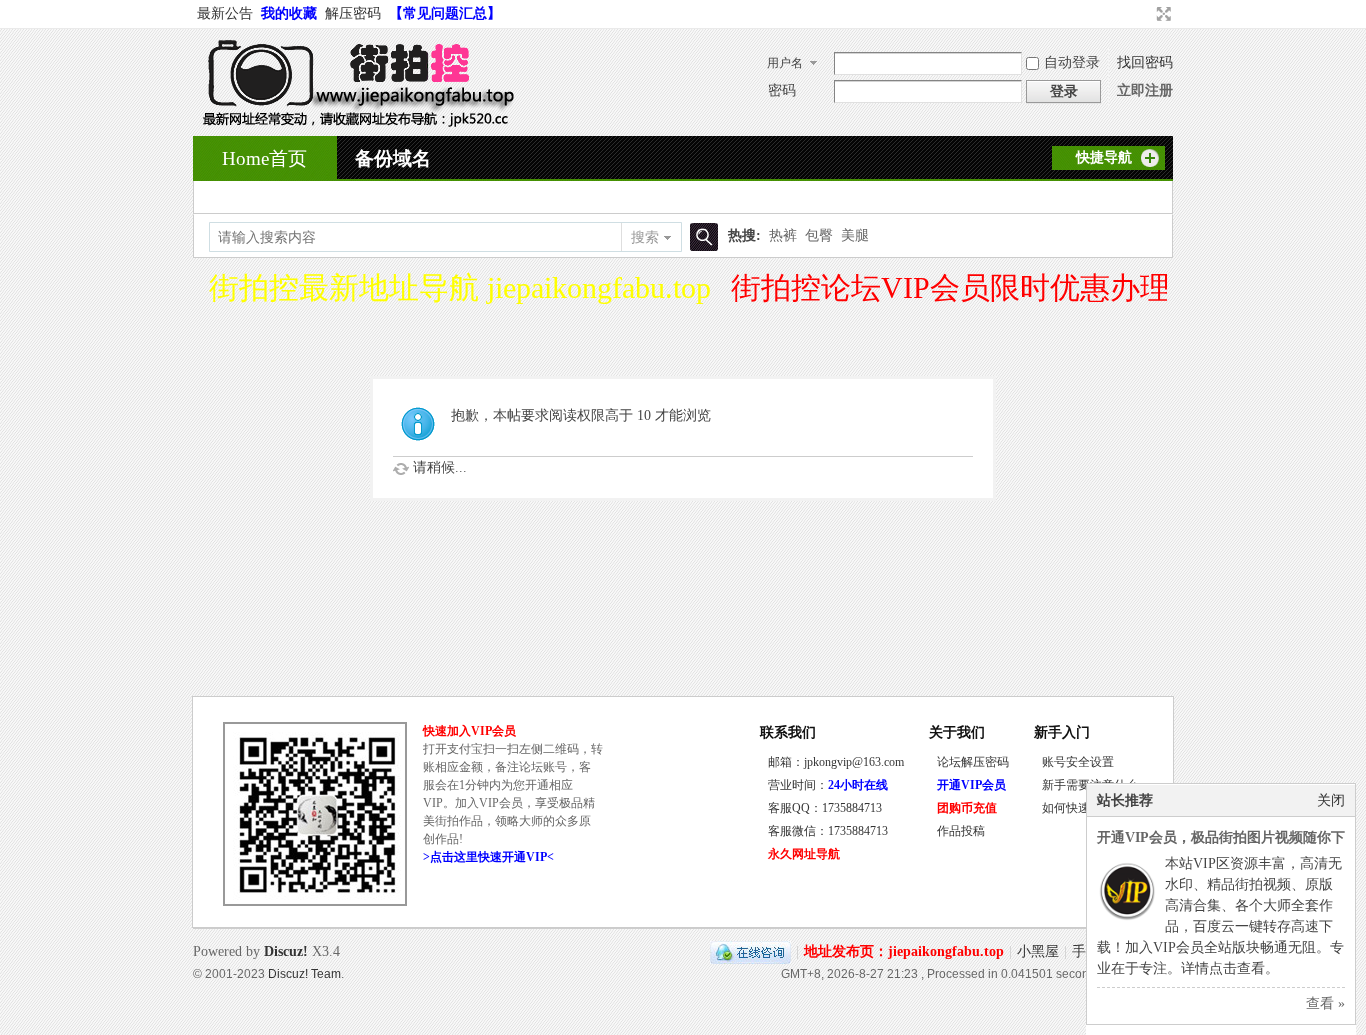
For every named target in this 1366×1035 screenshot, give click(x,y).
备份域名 (393, 158)
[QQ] (750, 951)
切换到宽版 (1161, 14)
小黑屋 (1038, 951)
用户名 (785, 63)
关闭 (1331, 800)
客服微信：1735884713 (828, 831)
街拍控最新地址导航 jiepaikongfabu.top (460, 287)
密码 (782, 90)
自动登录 (1072, 62)
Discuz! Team (304, 973)
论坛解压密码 (973, 762)
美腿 (855, 235)
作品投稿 (961, 831)
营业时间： (828, 785)
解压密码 (353, 13)
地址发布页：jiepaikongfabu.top (904, 951)
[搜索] (701, 237)
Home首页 (264, 158)
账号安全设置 (1078, 762)
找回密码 (1145, 62)
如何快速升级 (1078, 808)
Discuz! (286, 951)
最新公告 (225, 13)
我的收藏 (289, 13)
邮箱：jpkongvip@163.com (836, 762)
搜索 (645, 237)
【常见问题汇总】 (445, 13)
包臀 (819, 235)
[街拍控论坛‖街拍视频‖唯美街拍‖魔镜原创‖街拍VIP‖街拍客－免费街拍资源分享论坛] (354, 123)
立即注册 (1145, 90)
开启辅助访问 (1145, 14)
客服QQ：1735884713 (825, 808)
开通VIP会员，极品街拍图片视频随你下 (1221, 837)
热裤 (783, 235)
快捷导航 (1104, 157)
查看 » (1325, 1003)
